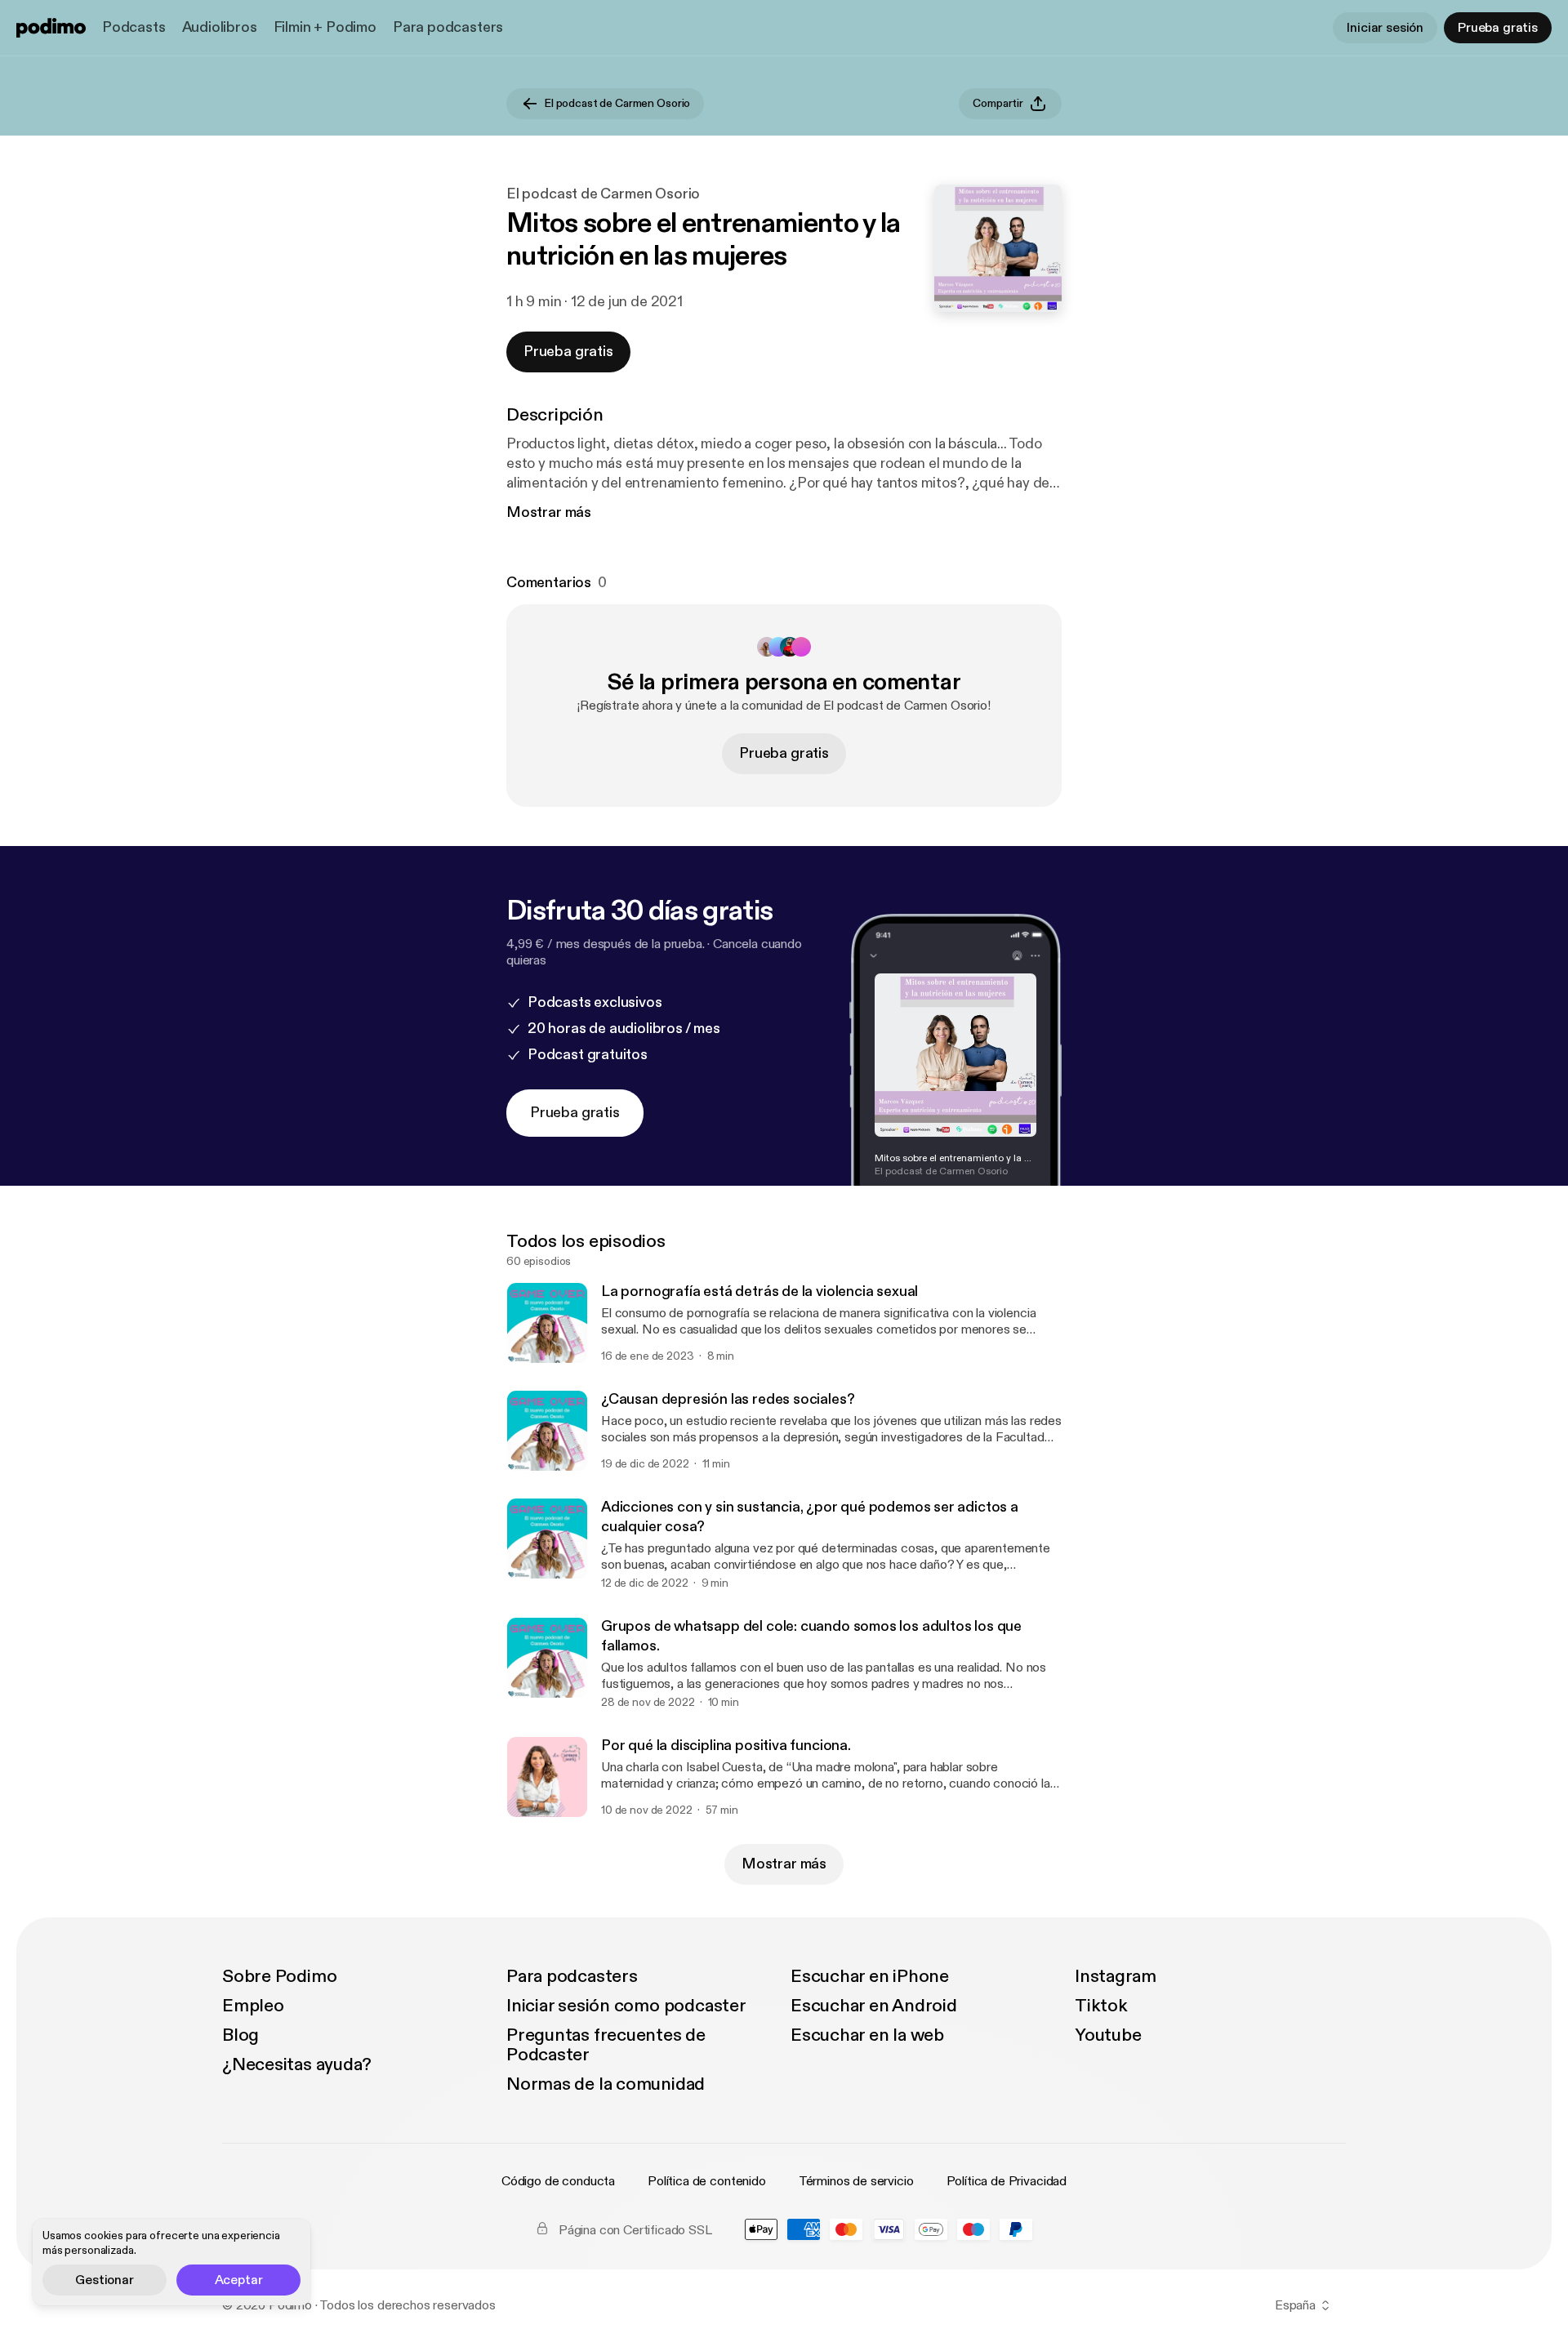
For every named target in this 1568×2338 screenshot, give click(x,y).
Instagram (1116, 1976)
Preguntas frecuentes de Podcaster (606, 2045)
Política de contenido (707, 2181)
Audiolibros (220, 27)
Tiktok (1101, 2006)
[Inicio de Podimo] (51, 28)
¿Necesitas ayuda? (297, 2064)
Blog (241, 2035)
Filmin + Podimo (325, 27)
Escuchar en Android (874, 2006)
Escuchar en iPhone (870, 1976)
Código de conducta (558, 2181)
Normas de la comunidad (606, 2084)
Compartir (998, 103)
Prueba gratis (1498, 28)
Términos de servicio (856, 2181)
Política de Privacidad (1007, 2181)
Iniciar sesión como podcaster (626, 2006)
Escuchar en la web (867, 2035)
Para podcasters (448, 27)
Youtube (1108, 2035)
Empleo (253, 2006)
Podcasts (134, 27)
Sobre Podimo (279, 1976)
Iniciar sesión (1385, 28)
